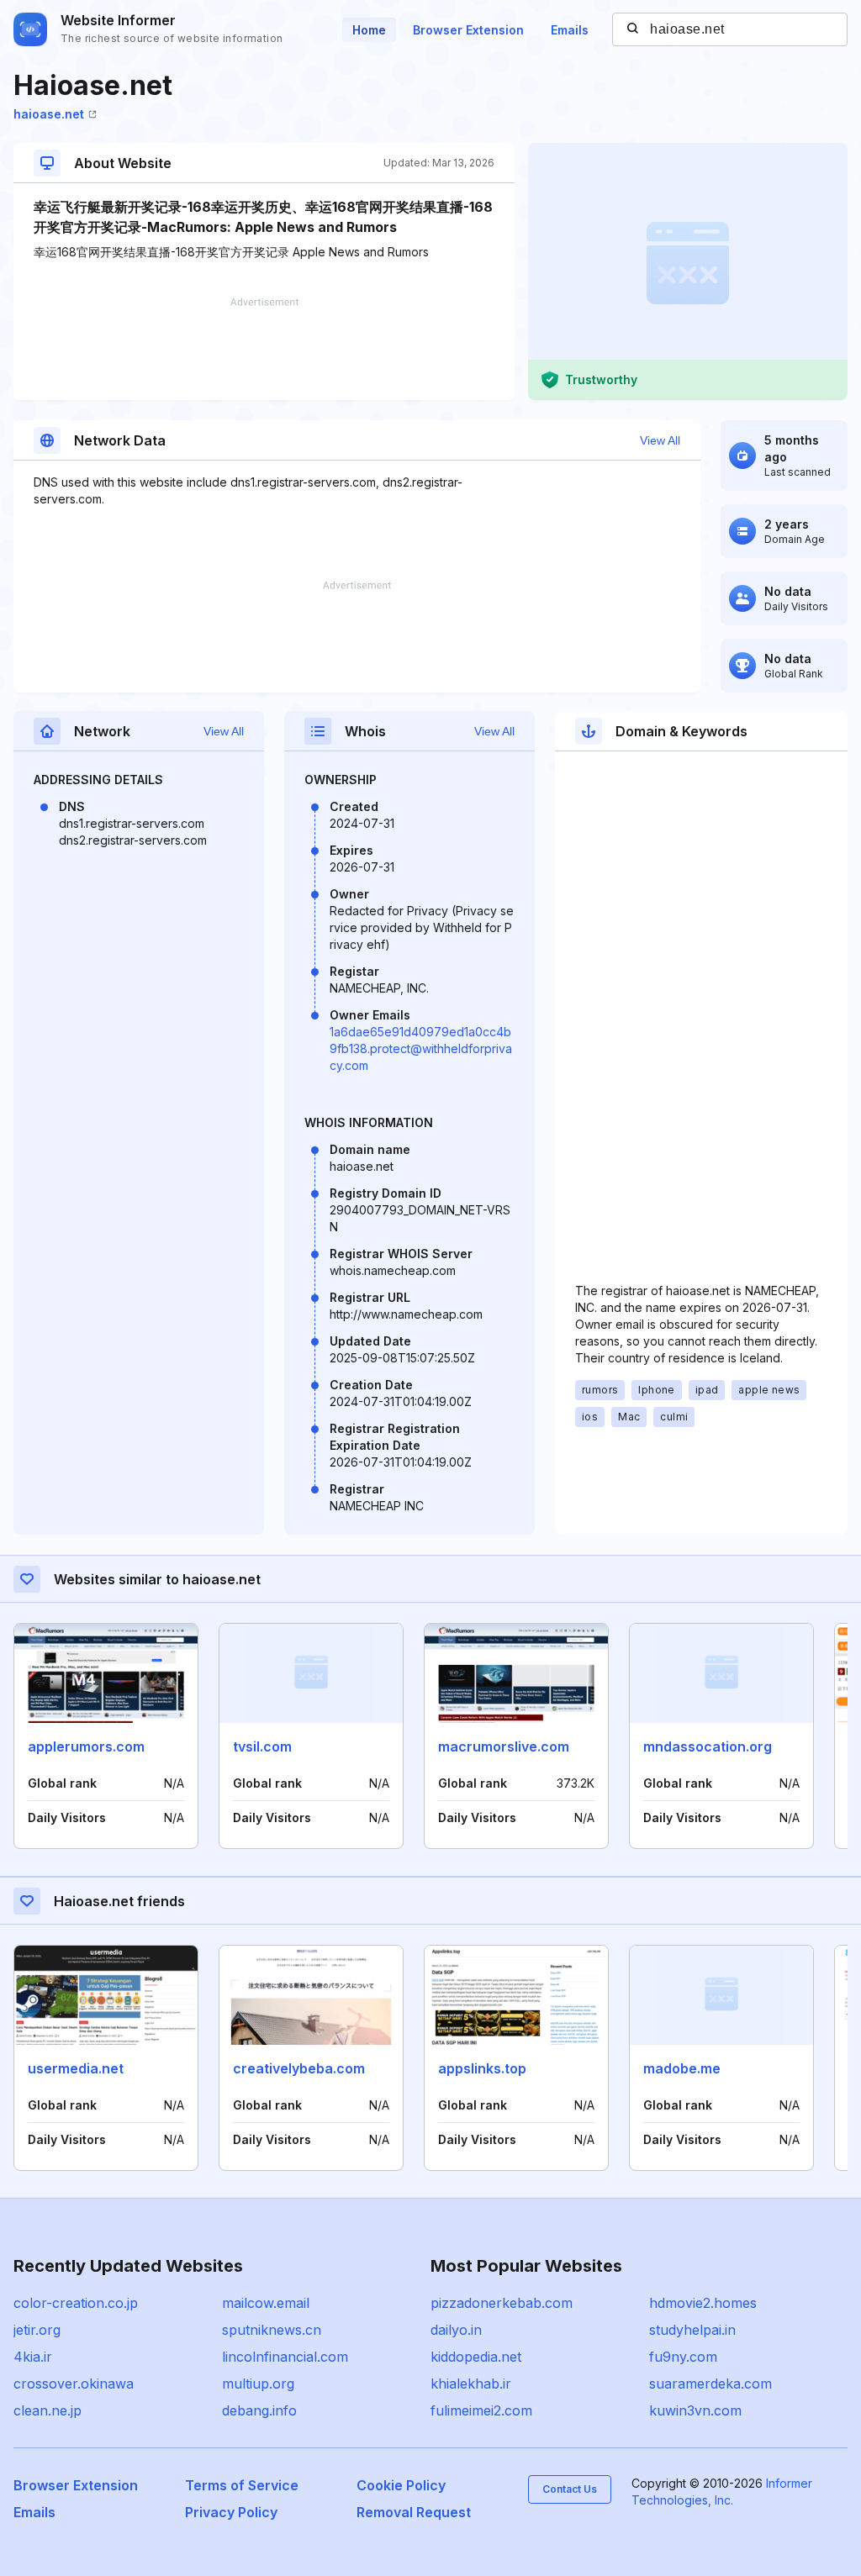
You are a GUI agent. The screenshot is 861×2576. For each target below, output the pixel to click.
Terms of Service (242, 2485)
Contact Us (570, 2489)
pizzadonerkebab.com (502, 2303)
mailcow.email (266, 2303)
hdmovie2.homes (703, 2303)
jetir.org (37, 2330)
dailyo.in (456, 2330)
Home (369, 30)
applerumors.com (86, 1746)
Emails (570, 30)
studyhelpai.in (692, 2330)
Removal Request (414, 2512)
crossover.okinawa (74, 2384)
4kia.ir (33, 2357)
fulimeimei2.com (481, 2410)
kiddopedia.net (476, 2357)
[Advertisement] (264, 349)
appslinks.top (482, 2068)
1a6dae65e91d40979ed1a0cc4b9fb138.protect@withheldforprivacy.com (421, 1048)
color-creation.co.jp (76, 2303)
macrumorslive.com (504, 1746)
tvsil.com (262, 1746)
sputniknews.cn (272, 2330)
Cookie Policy (401, 2485)
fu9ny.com (683, 2357)
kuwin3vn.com (695, 2410)
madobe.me (682, 2068)
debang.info (259, 2410)
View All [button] (660, 440)
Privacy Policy (231, 2512)
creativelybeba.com (299, 2068)
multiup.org (258, 2384)
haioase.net (49, 114)
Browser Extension (468, 30)
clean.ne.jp (48, 2410)
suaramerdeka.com (710, 2384)
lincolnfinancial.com (285, 2357)
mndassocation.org (708, 1746)
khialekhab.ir (471, 2384)
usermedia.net (76, 2068)
